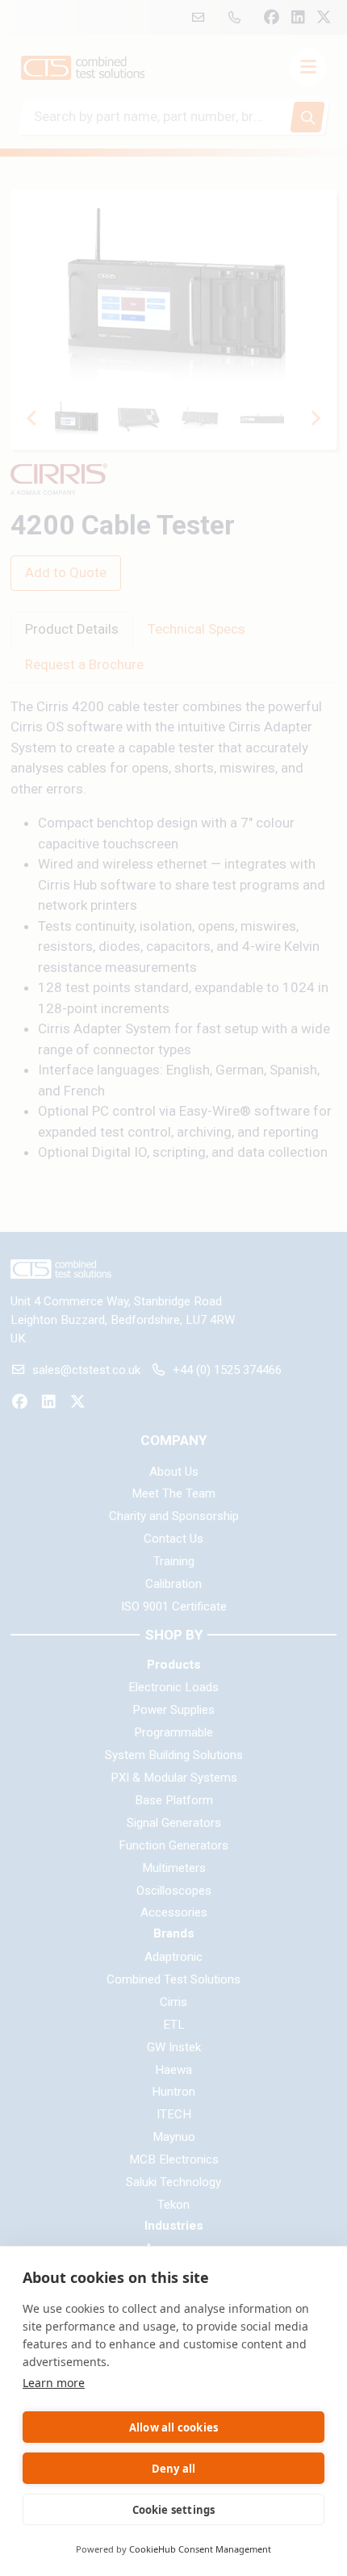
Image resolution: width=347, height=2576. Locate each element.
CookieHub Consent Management (200, 2549)
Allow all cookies (173, 2427)
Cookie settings (174, 2510)
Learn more (54, 2383)
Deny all (174, 2469)
